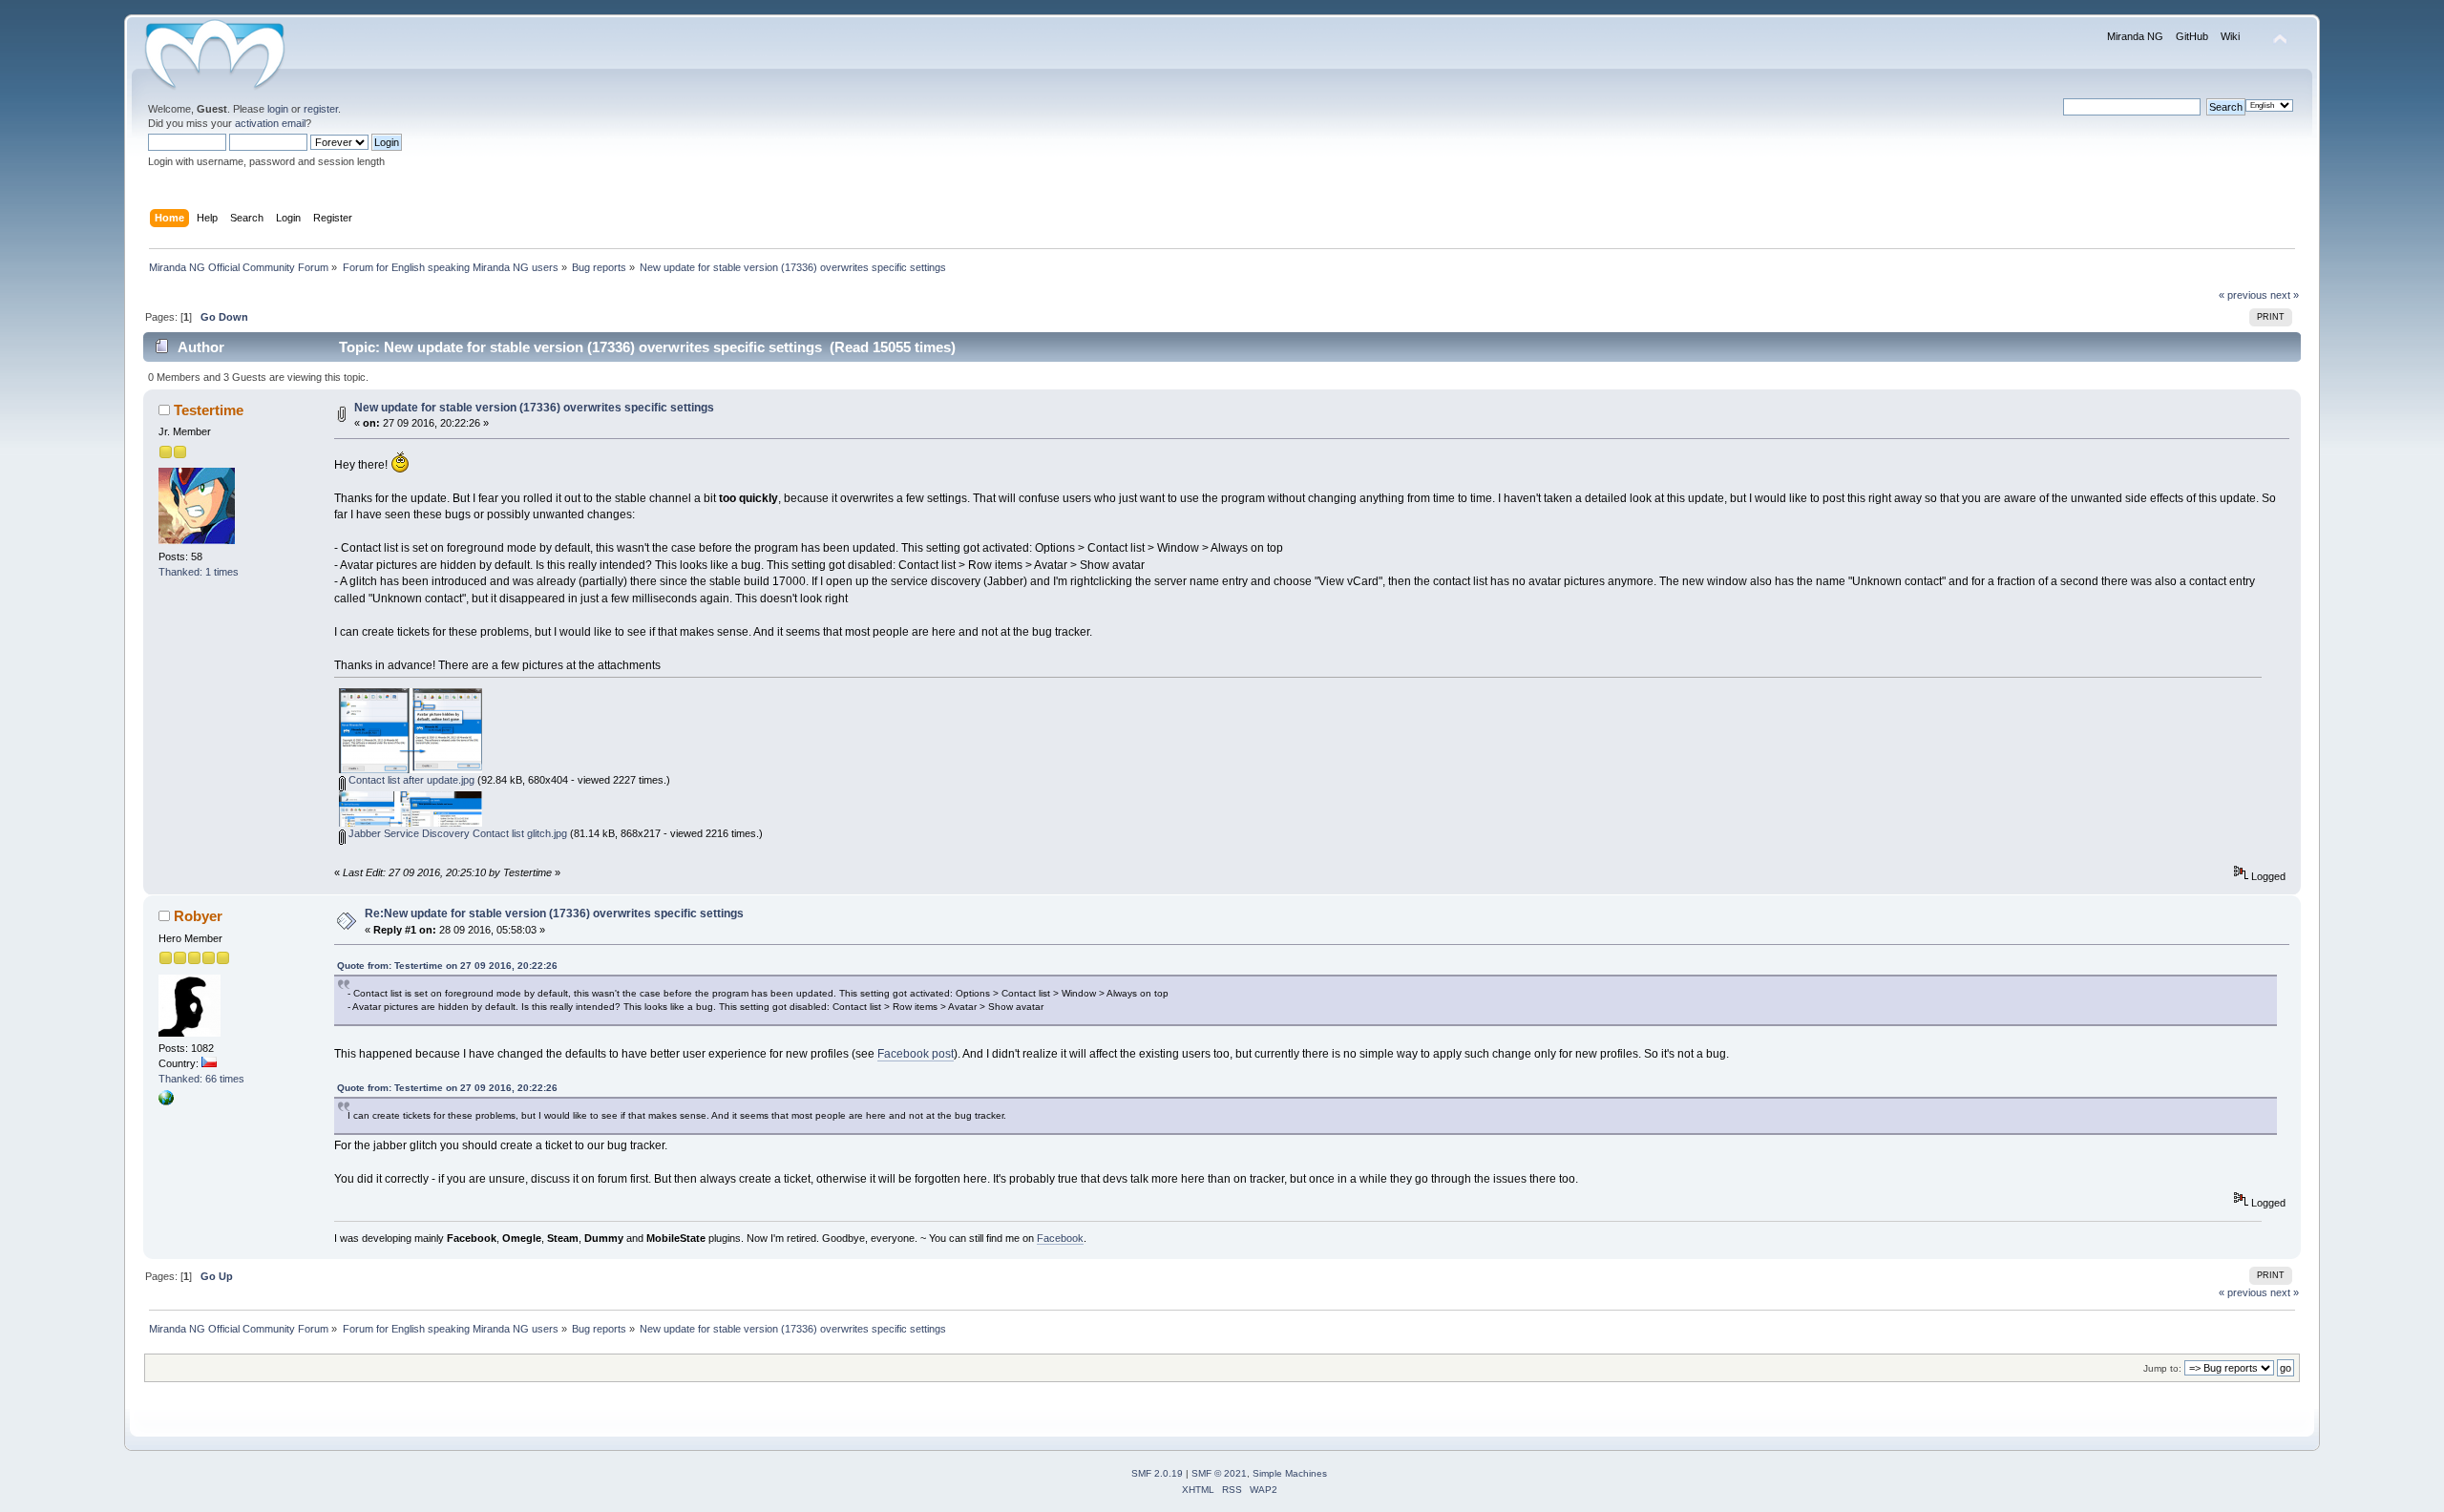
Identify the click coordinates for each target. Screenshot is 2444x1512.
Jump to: (2162, 1368)
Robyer (198, 916)
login (278, 109)
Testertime (209, 410)
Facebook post (916, 1054)
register (321, 109)
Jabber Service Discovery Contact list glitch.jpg (456, 833)
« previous (2243, 295)
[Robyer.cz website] (166, 1102)
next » (2285, 295)
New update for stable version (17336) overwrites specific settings (534, 408)
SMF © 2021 (1219, 1473)
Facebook (1060, 1238)
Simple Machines (1290, 1473)
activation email (270, 123)
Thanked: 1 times (199, 572)
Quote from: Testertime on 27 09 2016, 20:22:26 (447, 966)
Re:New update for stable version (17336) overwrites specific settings (554, 913)
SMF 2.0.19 (1157, 1473)
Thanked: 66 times (201, 1079)
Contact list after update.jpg (410, 780)
